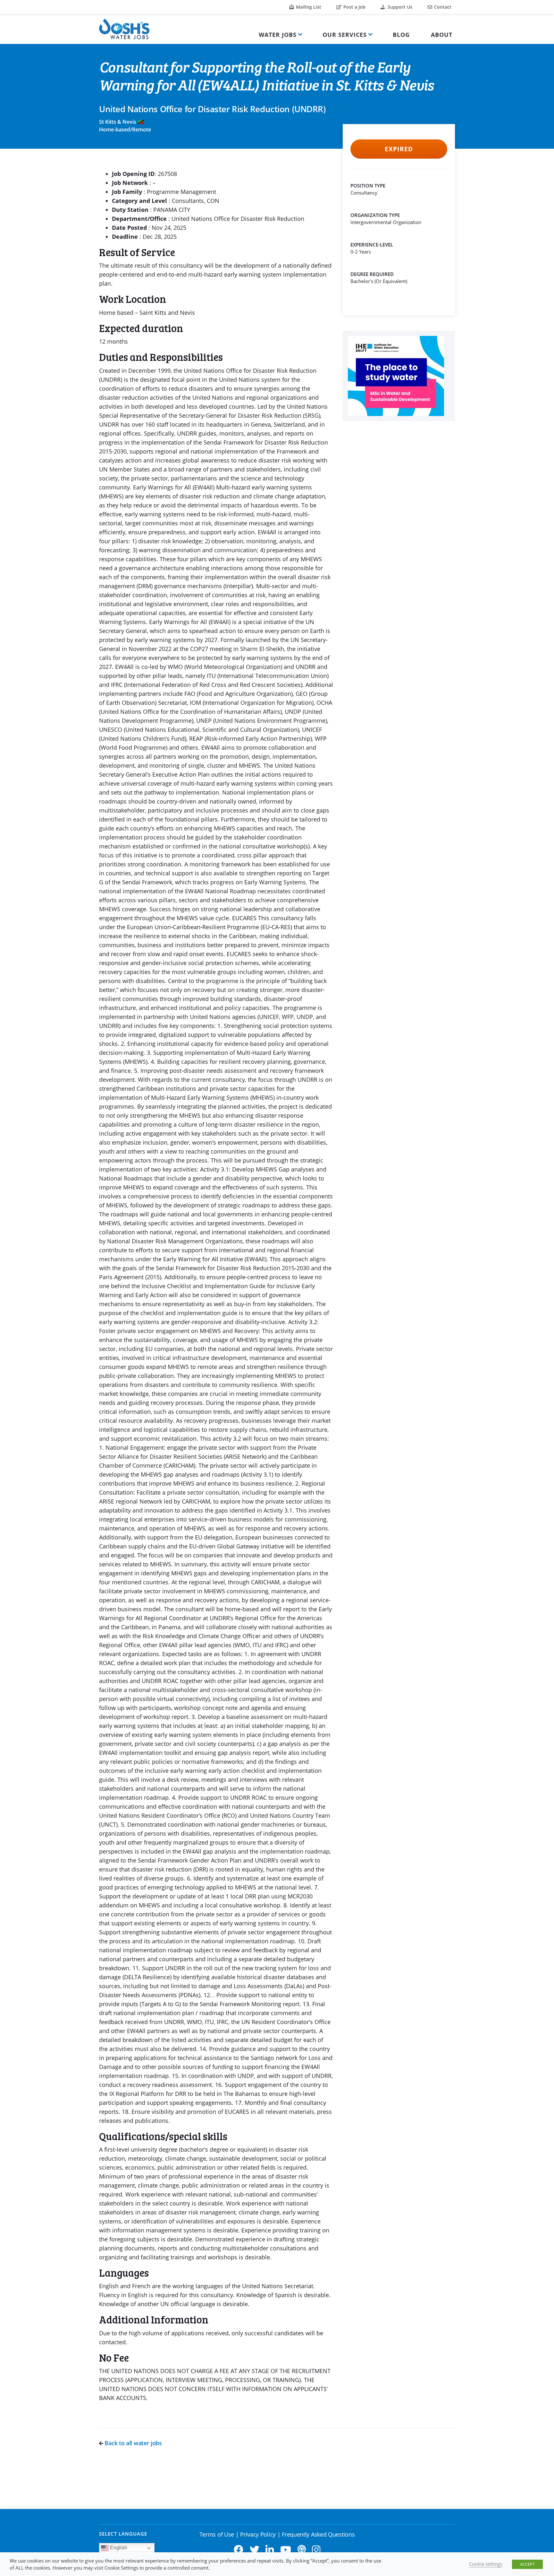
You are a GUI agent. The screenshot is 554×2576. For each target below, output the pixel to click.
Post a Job (354, 7)
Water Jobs (278, 35)
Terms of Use (217, 2534)
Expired (399, 149)
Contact (442, 7)
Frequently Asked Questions (318, 2534)
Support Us (399, 7)
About (442, 35)
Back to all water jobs (133, 2443)
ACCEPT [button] (527, 2564)
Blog (401, 35)
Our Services (345, 35)
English (118, 2548)
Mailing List (308, 7)
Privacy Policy (258, 2534)
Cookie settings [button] (486, 2564)
